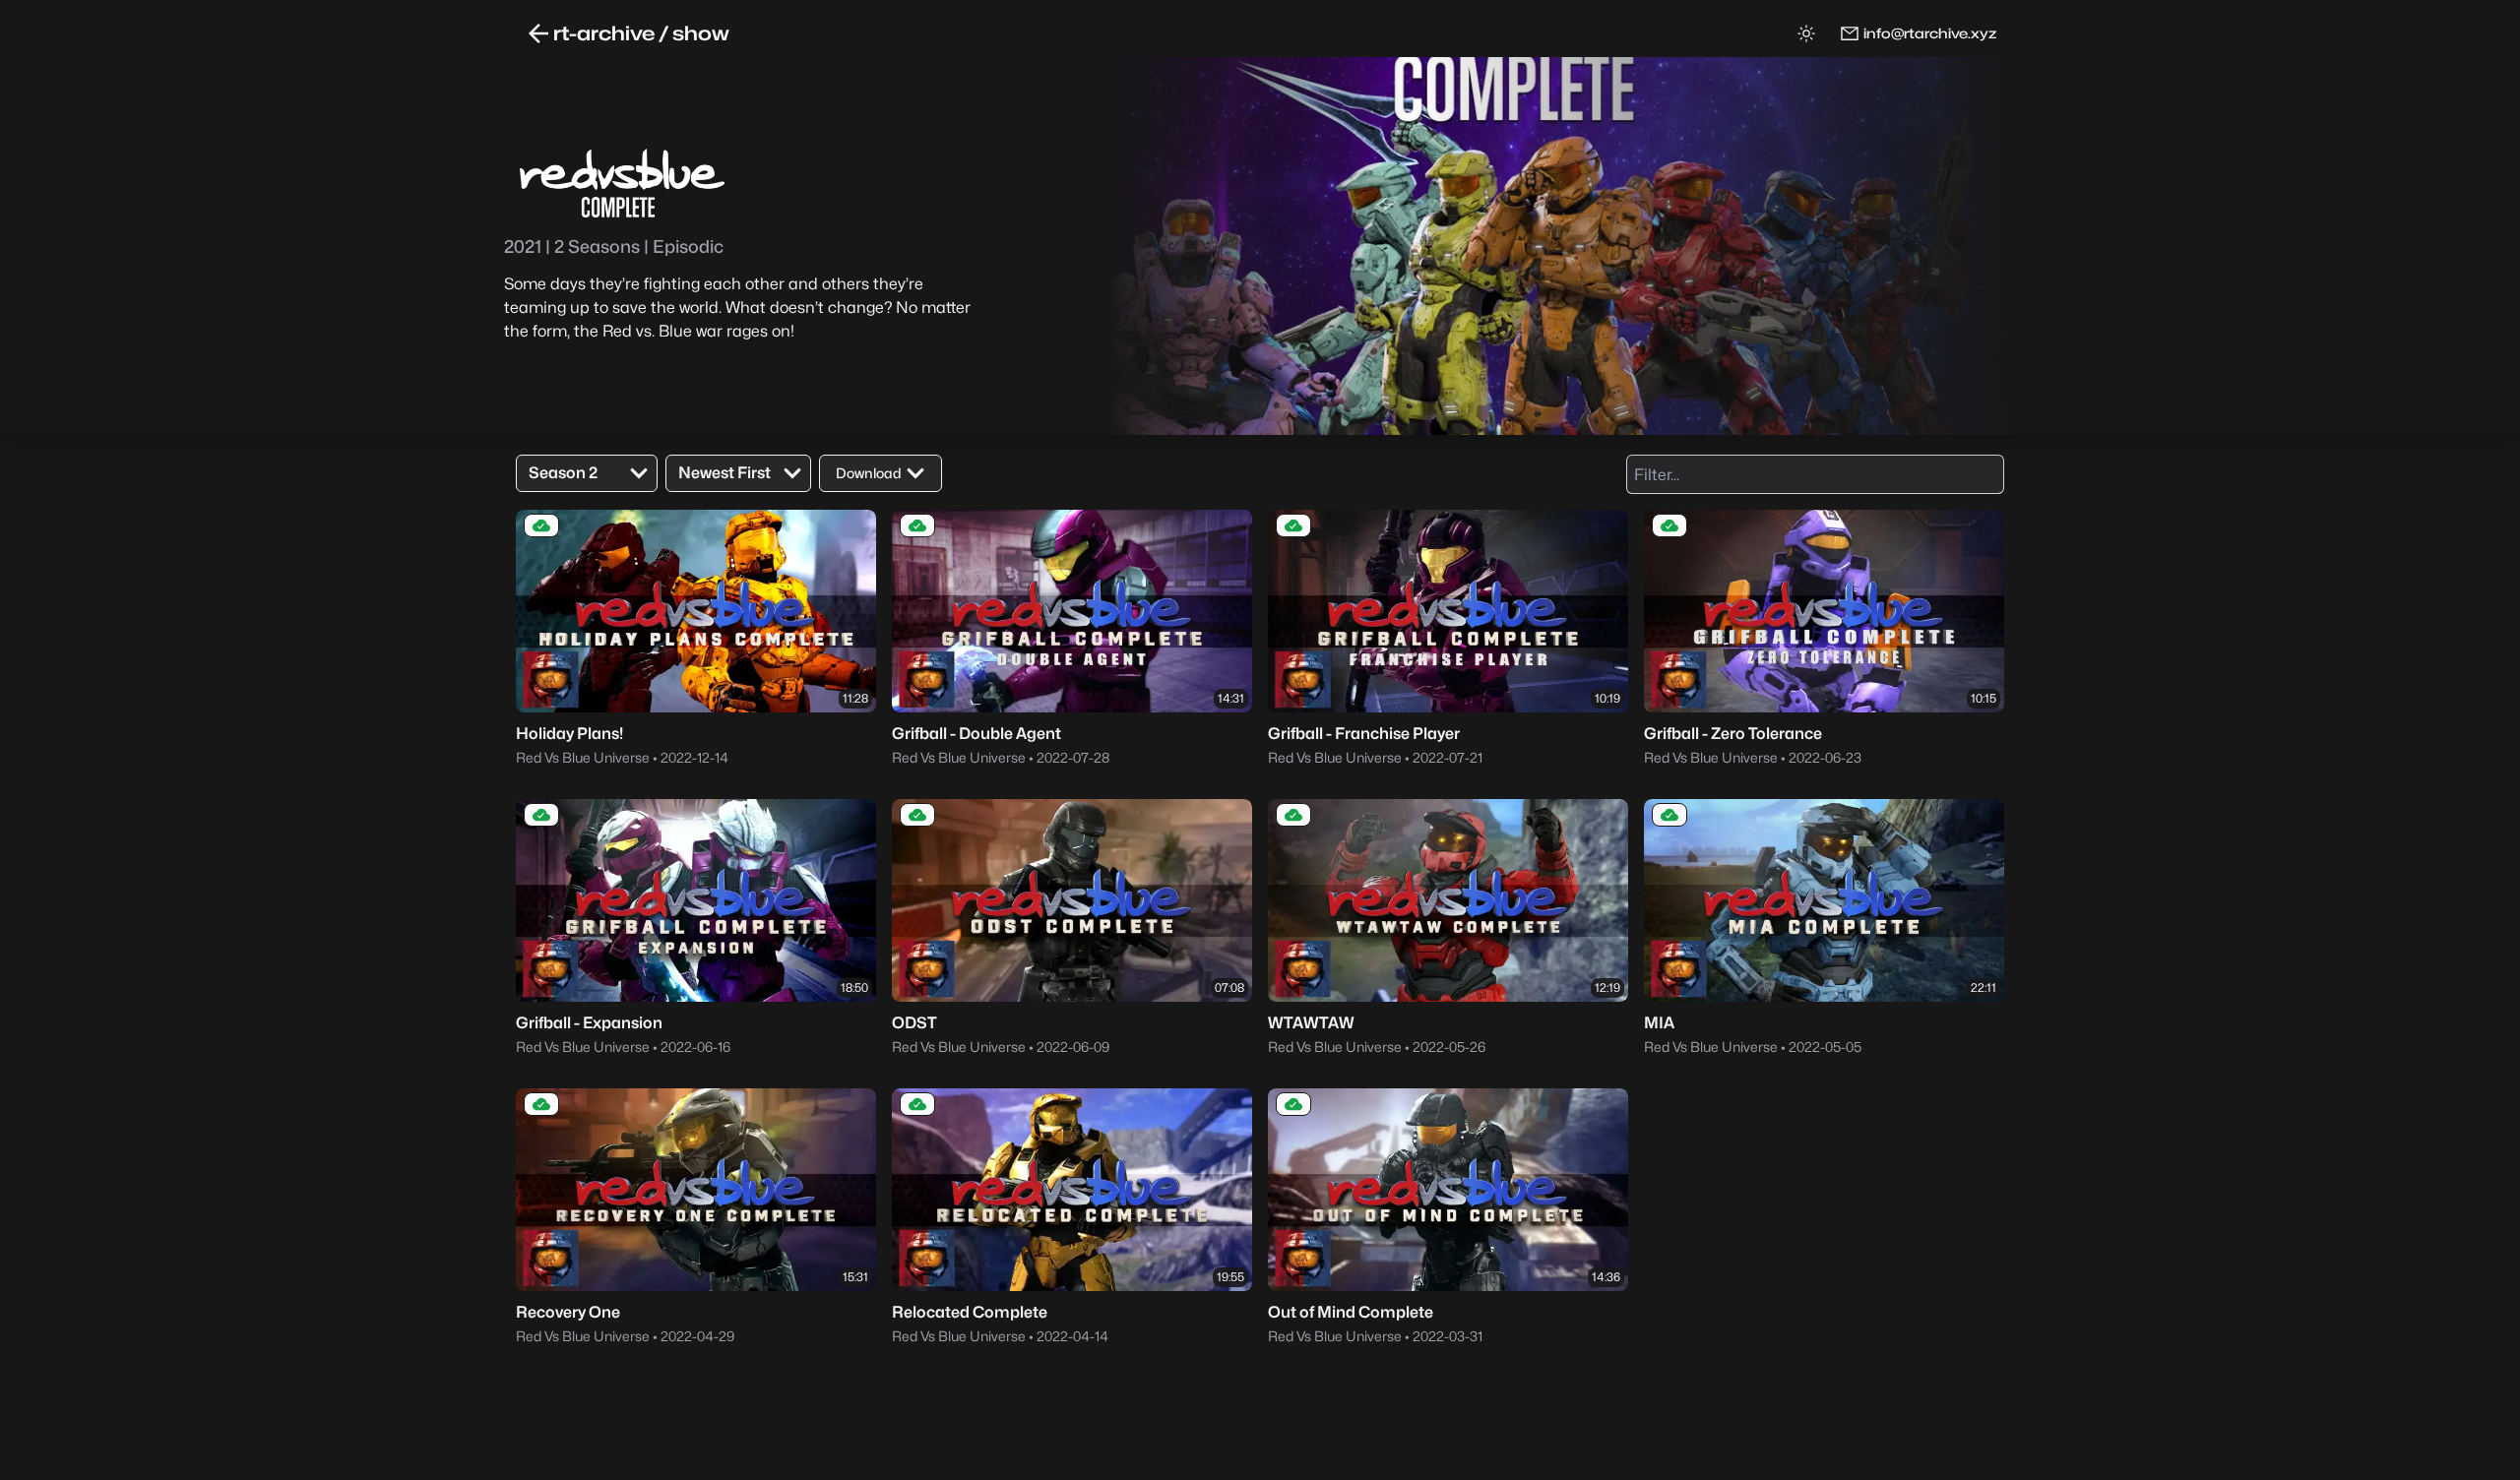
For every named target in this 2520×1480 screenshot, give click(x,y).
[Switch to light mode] (1806, 33)
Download (869, 473)
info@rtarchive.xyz (1930, 33)
